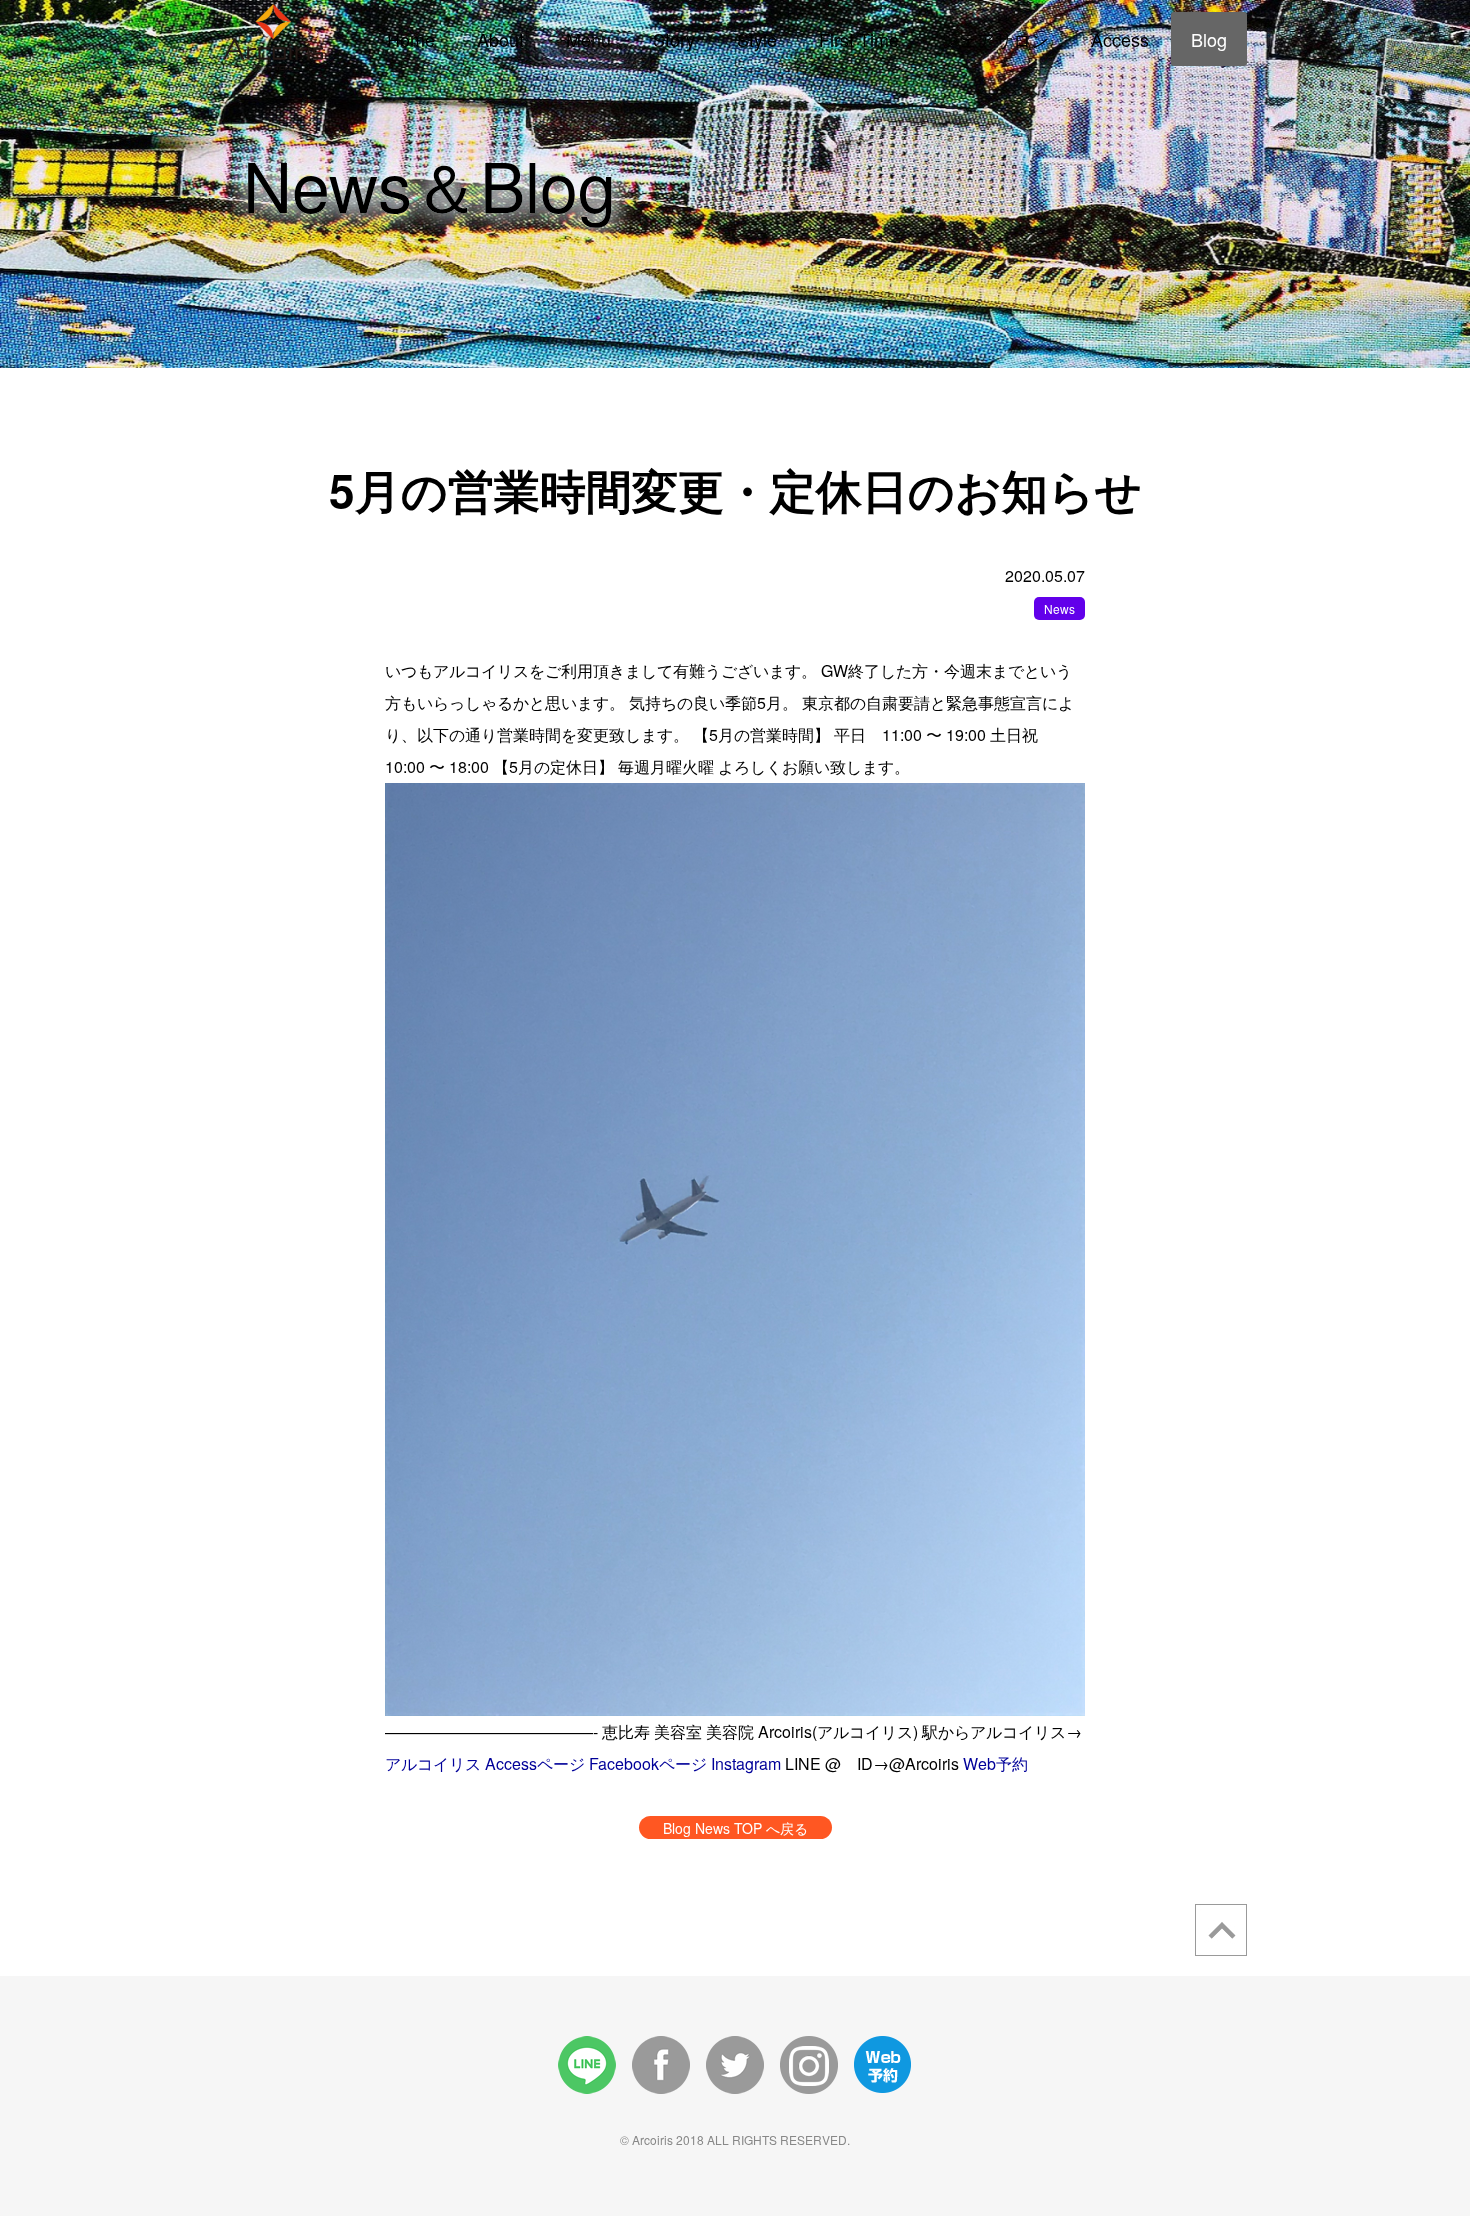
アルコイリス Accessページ (485, 1763)
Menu (588, 39)
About (500, 39)
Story (674, 39)
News (1059, 608)
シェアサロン (995, 39)
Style (757, 39)
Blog (1209, 39)
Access (1120, 39)
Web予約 (995, 1763)
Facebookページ (648, 1763)
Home (411, 39)
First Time (859, 39)
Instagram (746, 1763)
